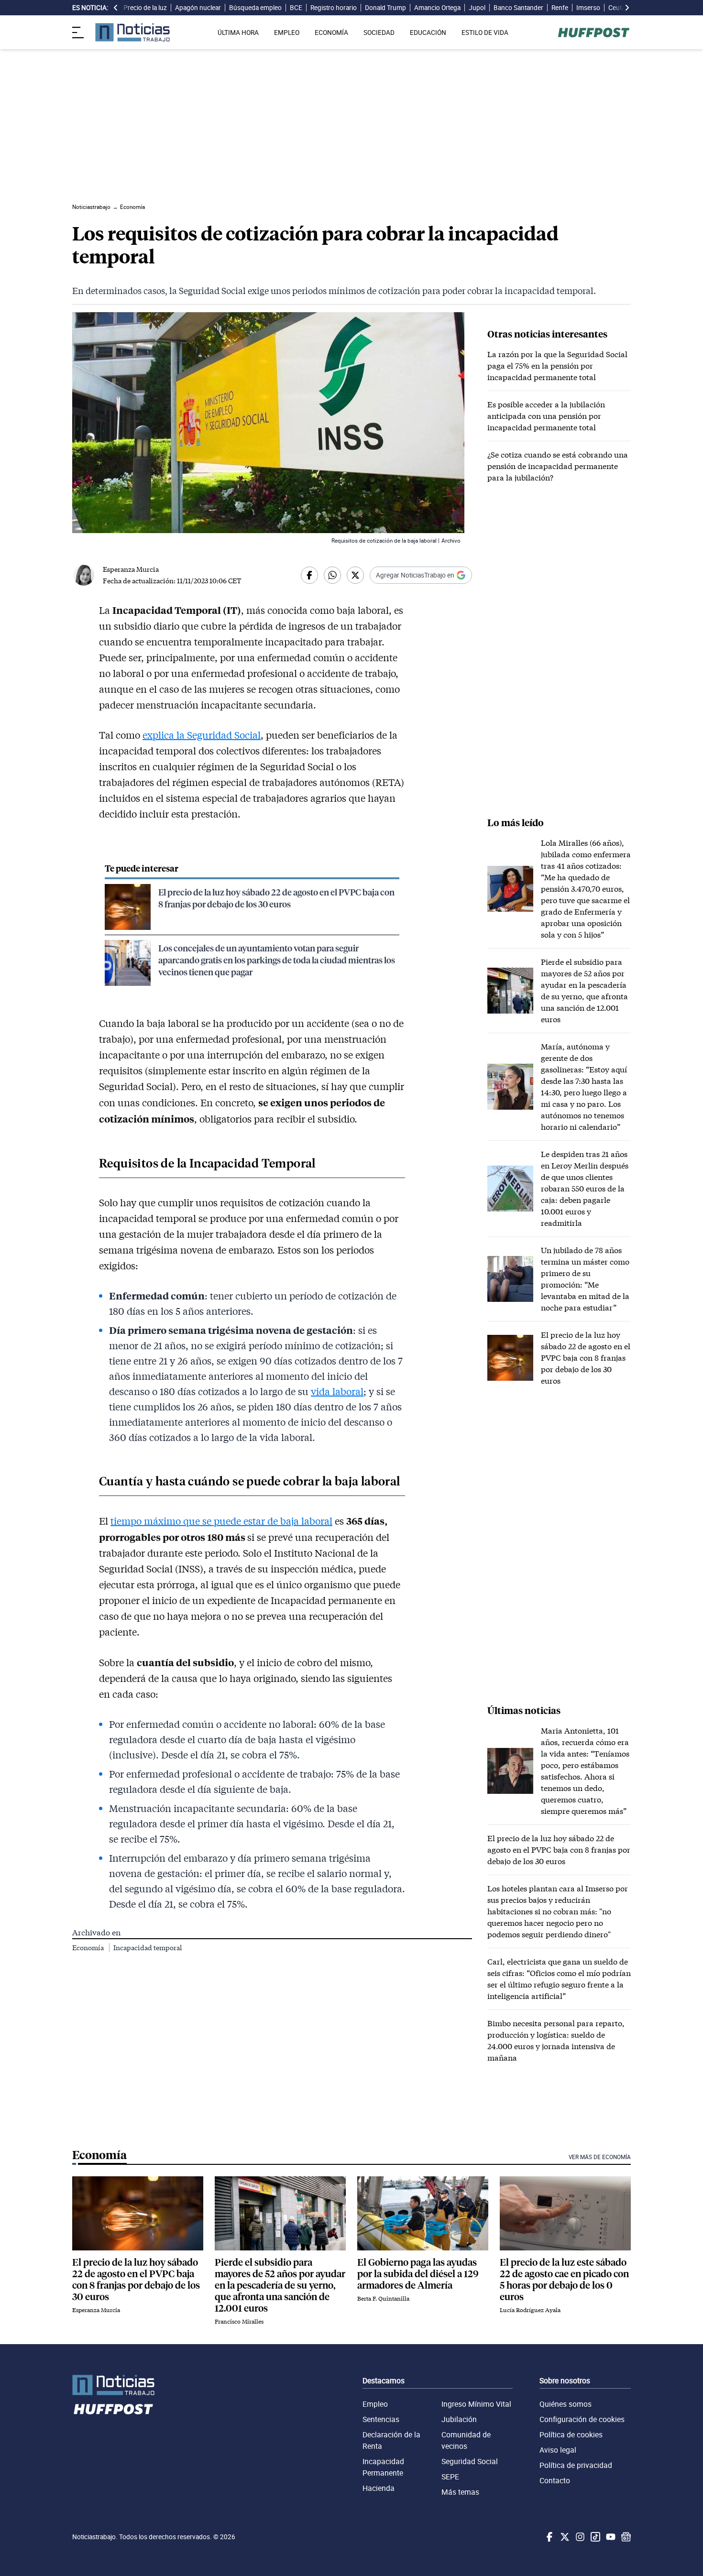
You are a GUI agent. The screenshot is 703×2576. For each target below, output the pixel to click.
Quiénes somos (566, 2404)
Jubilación (459, 2419)
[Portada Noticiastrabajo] (113, 2385)
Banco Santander (518, 8)
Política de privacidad (576, 2465)
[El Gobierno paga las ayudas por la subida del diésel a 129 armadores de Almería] (423, 2213)
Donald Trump (385, 8)
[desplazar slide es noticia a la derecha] (627, 8)
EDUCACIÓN (428, 33)
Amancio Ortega (437, 8)
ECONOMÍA (331, 33)
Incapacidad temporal (148, 1948)
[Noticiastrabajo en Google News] (625, 2537)
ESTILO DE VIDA (485, 33)
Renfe (560, 8)
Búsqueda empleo (255, 8)
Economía (89, 1948)
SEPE (450, 2477)
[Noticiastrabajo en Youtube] (610, 2537)
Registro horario (334, 8)
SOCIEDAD (379, 33)
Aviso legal (558, 2450)
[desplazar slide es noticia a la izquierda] (116, 8)
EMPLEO (287, 33)
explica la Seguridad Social (202, 735)
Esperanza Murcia (131, 569)
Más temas (460, 2492)
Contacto (555, 2480)
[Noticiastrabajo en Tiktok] (594, 2537)
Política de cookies (571, 2434)
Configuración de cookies (582, 2419)
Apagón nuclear (198, 8)
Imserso (588, 8)
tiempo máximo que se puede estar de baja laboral (221, 1521)
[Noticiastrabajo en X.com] (564, 2537)
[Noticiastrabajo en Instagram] (579, 2537)
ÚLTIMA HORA (238, 33)
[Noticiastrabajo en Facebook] (549, 2537)
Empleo (375, 2404)
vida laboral (337, 1391)
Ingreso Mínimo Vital (476, 2404)
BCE (296, 8)
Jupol (477, 8)
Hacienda (379, 2488)
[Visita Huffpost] (594, 33)
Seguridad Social (470, 2461)
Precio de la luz (145, 8)
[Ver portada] (132, 32)
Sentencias (381, 2419)
